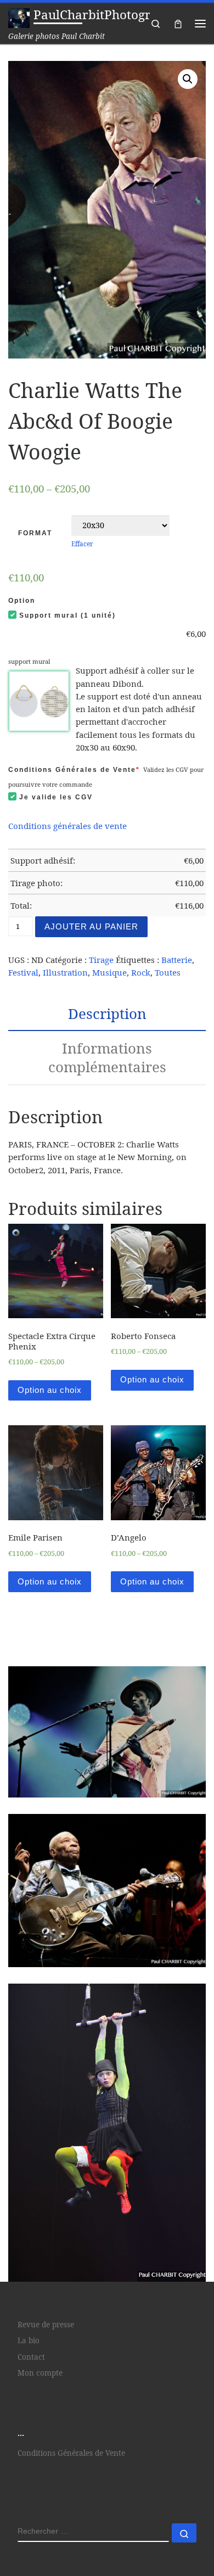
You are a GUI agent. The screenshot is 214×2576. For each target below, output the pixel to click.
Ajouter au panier (91, 926)
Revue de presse (46, 2325)
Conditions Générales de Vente (74, 770)
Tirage (101, 960)
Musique (109, 972)
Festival (23, 972)
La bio (29, 2341)
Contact (31, 2357)
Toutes (168, 972)
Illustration (65, 972)
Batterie (177, 960)
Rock (141, 972)
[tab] (107, 1013)
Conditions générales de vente (67, 826)
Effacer (82, 544)
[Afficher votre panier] (178, 23)
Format (35, 533)
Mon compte (40, 2373)
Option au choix (50, 1390)
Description (107, 1013)
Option (22, 601)
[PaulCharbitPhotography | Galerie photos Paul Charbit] (19, 17)
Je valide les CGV (56, 797)
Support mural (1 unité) (67, 615)
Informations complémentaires (107, 1057)
